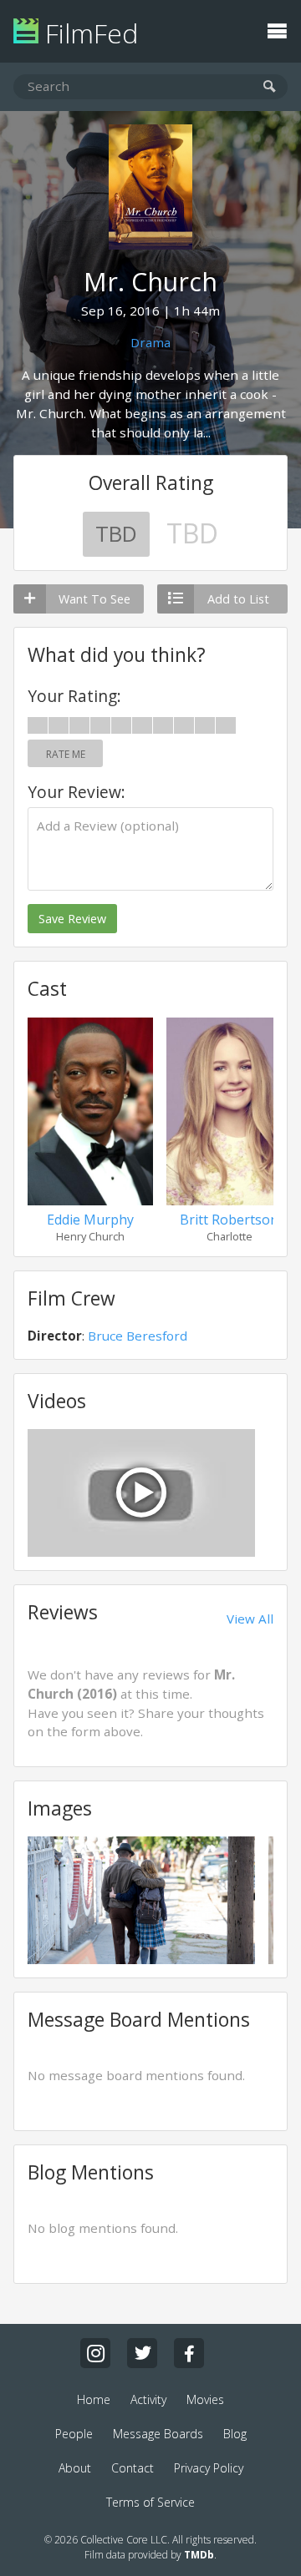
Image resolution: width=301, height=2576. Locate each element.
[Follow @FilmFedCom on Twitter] (142, 2353)
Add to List (238, 599)
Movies (205, 2399)
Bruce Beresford (138, 1336)
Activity (148, 2399)
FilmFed (88, 33)
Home (94, 2399)
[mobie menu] (277, 29)
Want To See (94, 599)
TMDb (199, 2555)
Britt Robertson (229, 1220)
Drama (150, 342)
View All (250, 1619)
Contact (133, 2468)
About (75, 2468)
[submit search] (270, 87)
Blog (235, 2434)
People (74, 2434)
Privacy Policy (209, 2468)
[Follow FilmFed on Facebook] (189, 2353)
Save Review (72, 919)
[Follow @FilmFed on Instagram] (95, 2353)
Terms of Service (150, 2502)
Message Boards (158, 2434)
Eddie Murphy (90, 1220)
